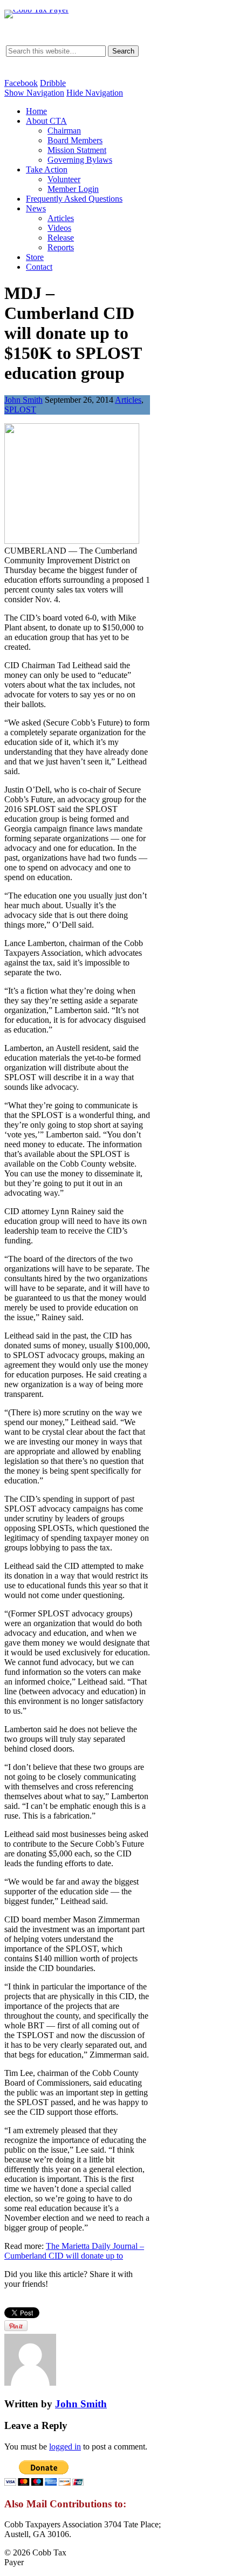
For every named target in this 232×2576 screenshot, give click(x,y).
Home (36, 111)
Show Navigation (34, 93)
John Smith (23, 400)
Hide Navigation (95, 93)
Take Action (47, 169)
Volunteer (64, 179)
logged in (65, 2447)
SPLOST (20, 410)
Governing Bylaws (80, 160)
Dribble (53, 83)
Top (223, 2567)
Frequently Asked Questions (74, 199)
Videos (59, 228)
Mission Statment (77, 150)
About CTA (46, 121)
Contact (39, 267)
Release (61, 238)
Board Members (75, 140)
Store (35, 257)
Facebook (21, 83)
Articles (61, 218)
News (36, 208)
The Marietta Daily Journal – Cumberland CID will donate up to (74, 2251)
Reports (61, 247)
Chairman (64, 131)
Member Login (73, 189)
